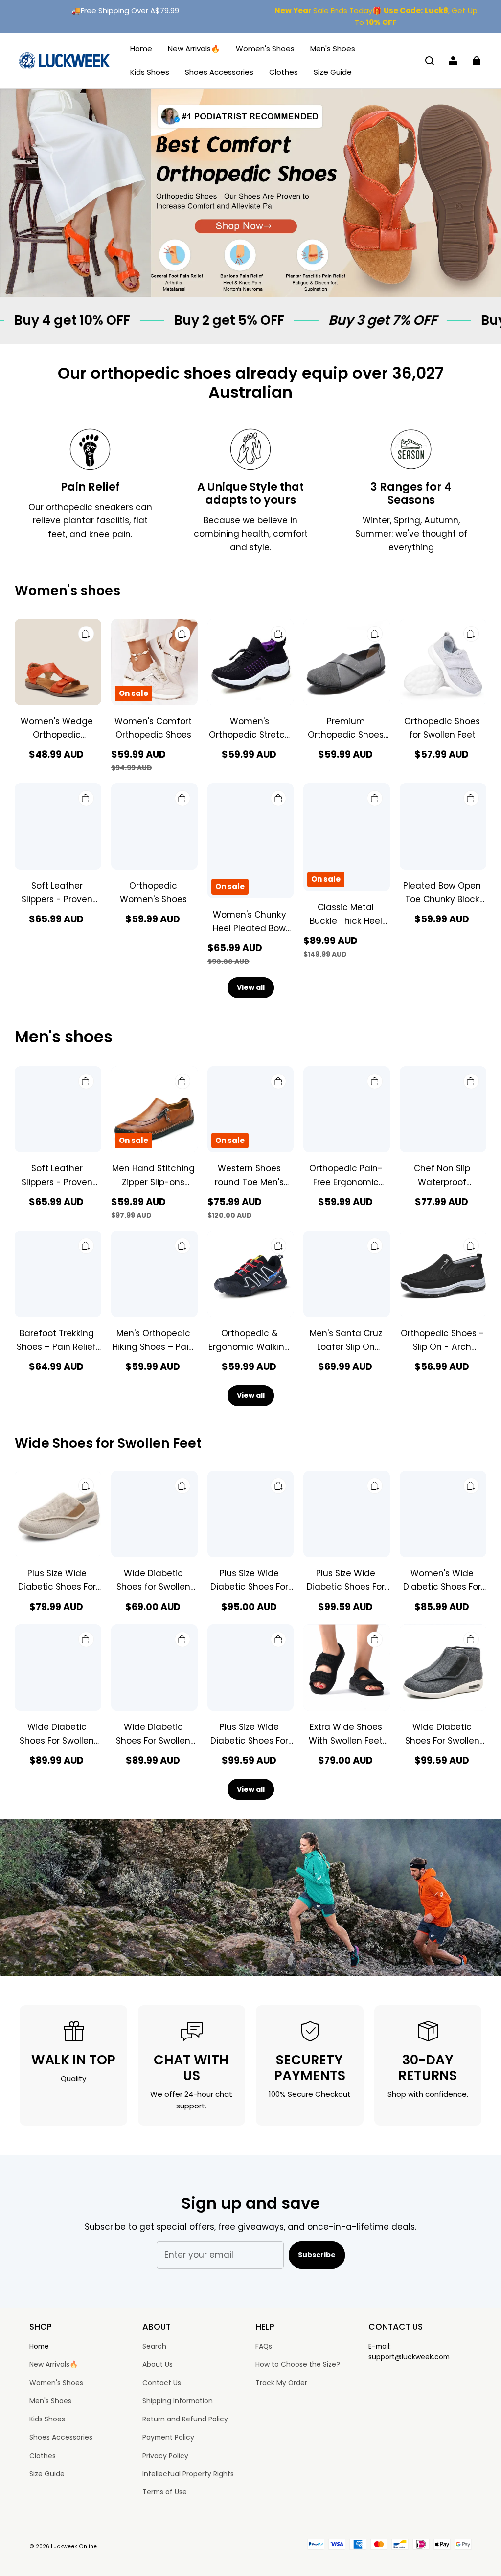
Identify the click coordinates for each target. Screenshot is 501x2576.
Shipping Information (178, 2401)
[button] (430, 61)
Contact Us (162, 2383)
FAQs (264, 2346)
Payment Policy (168, 2437)
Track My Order (281, 2383)
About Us (158, 2364)
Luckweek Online (74, 2546)
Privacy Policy (165, 2456)
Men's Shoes (333, 49)
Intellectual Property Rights (188, 2474)
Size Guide (333, 72)
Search (154, 2346)
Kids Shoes (150, 72)
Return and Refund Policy (185, 2419)
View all (251, 987)
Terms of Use (165, 2492)
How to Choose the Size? (298, 2364)
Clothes (284, 72)
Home (141, 49)
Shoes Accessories (219, 72)
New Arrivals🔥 (194, 49)
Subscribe (317, 2255)
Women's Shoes (265, 49)
